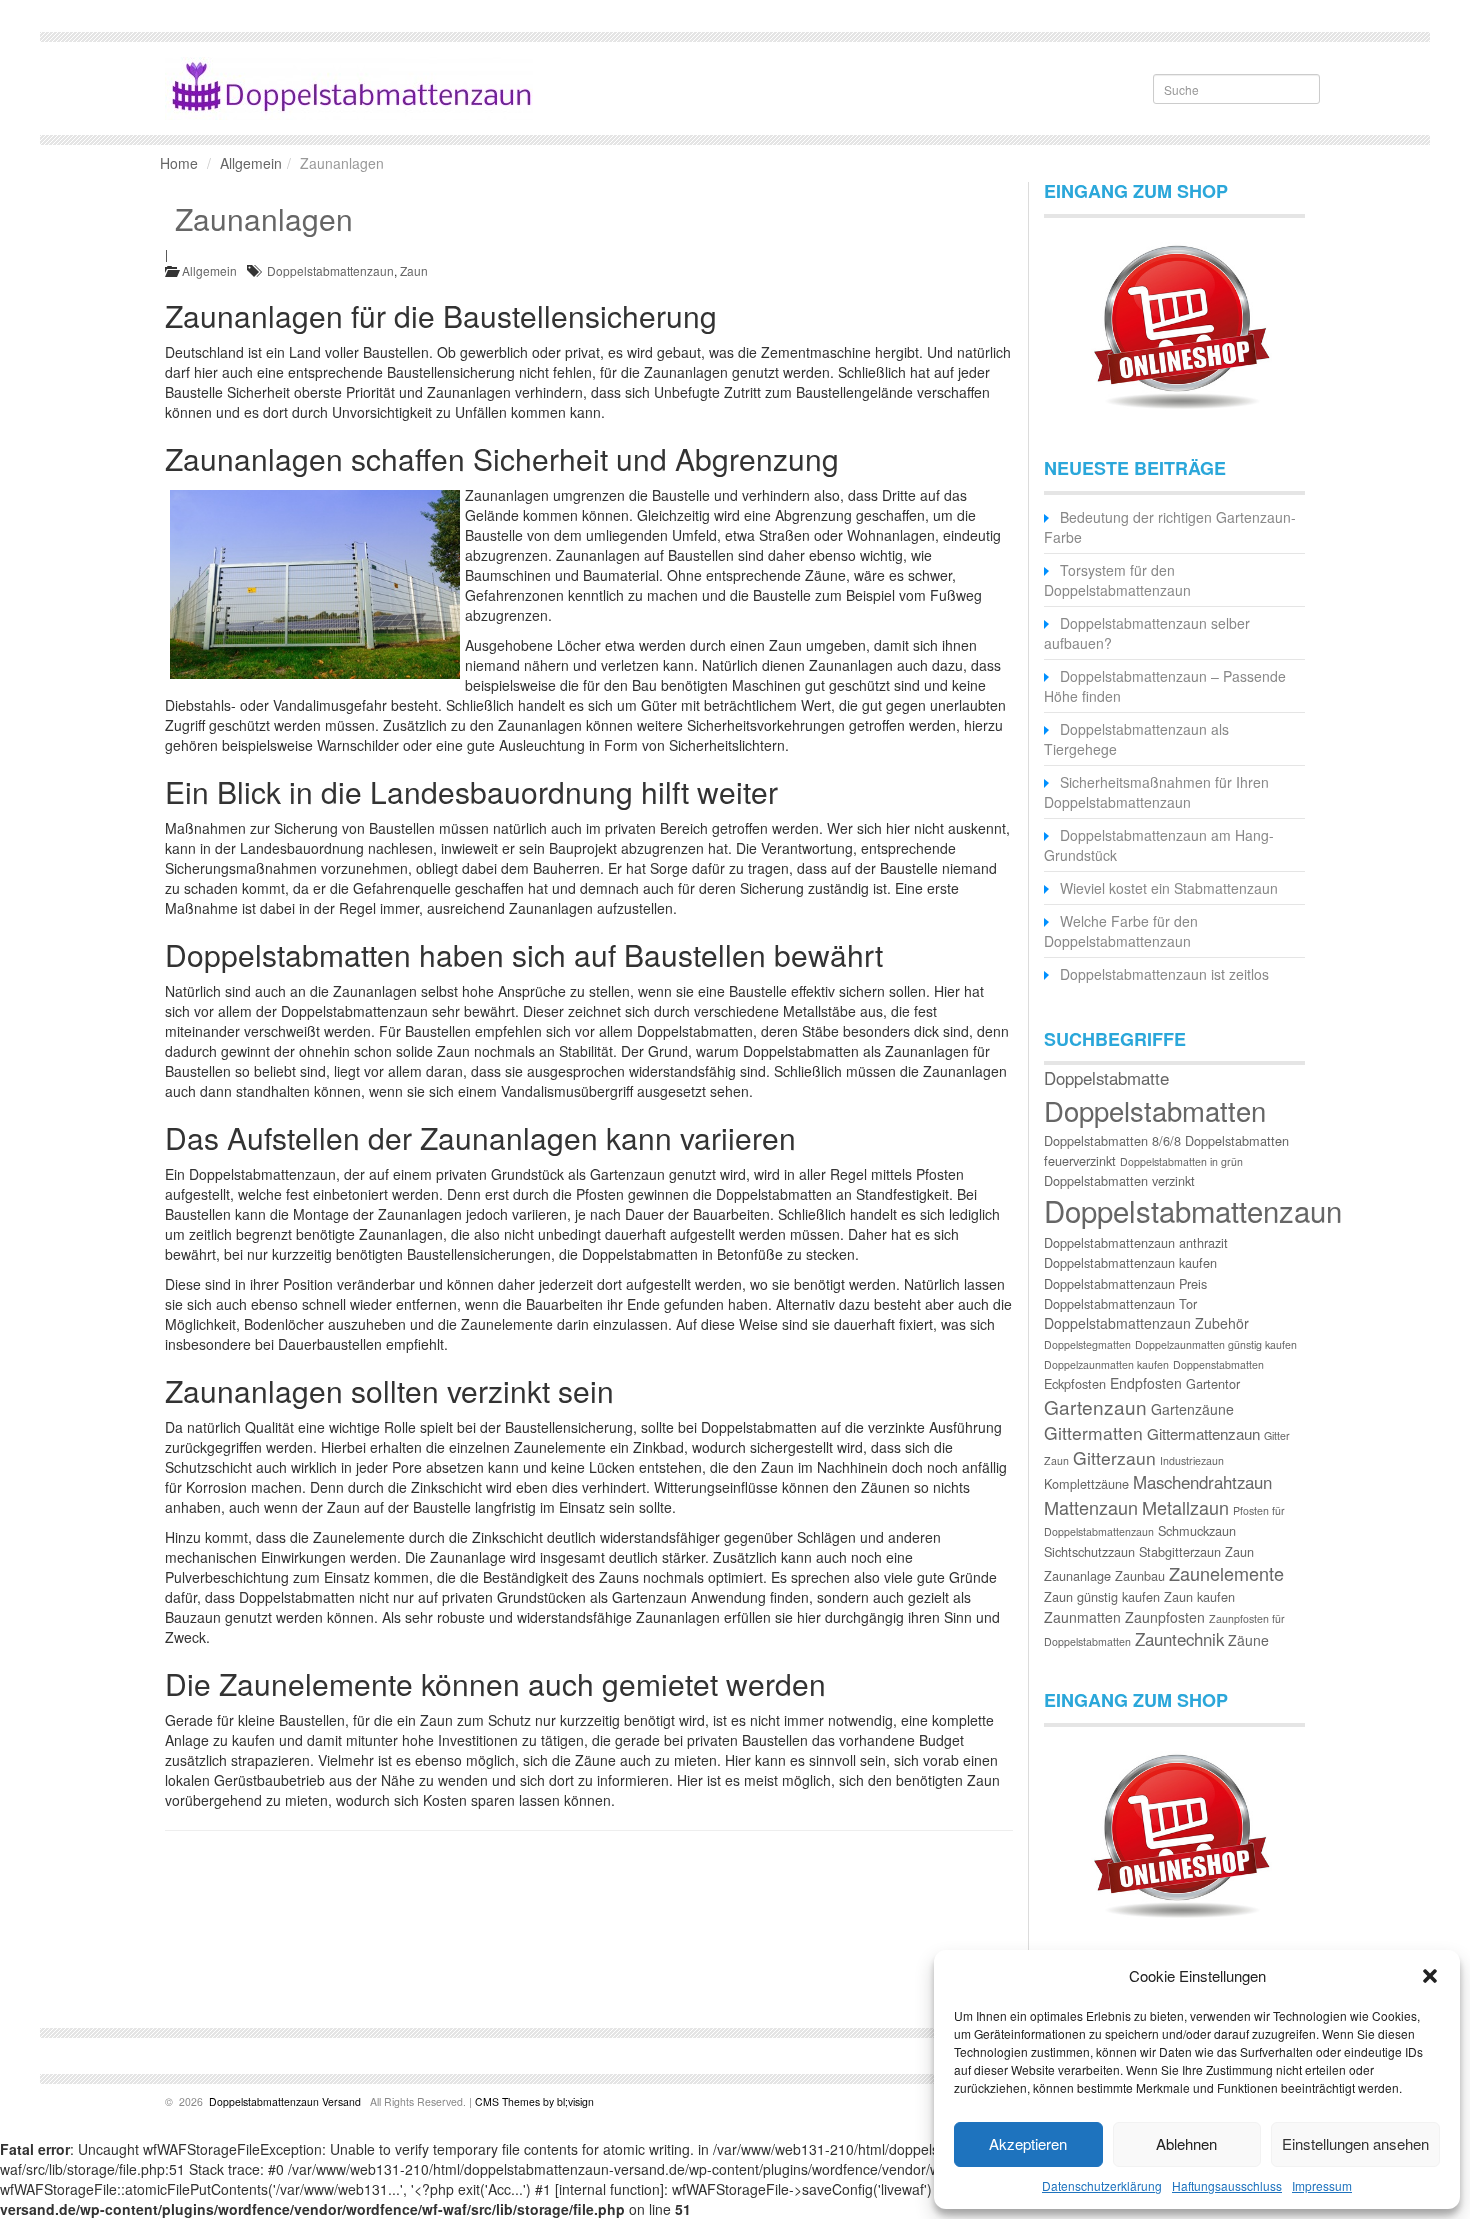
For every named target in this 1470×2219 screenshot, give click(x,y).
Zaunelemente (1226, 1573)
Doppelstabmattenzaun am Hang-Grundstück (1159, 845)
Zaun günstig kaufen (1102, 1596)
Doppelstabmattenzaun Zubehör (1146, 1323)
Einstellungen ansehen (1355, 2143)
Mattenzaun (1091, 1507)
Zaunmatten (1082, 1617)
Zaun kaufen (1199, 1596)
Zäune (1248, 1640)
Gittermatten (1093, 1432)
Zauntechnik (1179, 1639)
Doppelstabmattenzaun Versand (285, 2101)
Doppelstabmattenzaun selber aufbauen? (1147, 633)
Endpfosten (1146, 1383)
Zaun (414, 270)
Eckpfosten (1075, 1383)
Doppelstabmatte (1106, 1078)
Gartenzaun (1095, 1406)
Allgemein (251, 163)
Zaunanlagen (264, 218)
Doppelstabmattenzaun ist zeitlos (1164, 974)
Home (179, 163)
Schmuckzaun (1197, 1530)
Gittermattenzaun (1203, 1433)
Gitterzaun (1114, 1457)
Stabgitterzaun (1180, 1551)
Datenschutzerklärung (1102, 2185)
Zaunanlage (1077, 1575)
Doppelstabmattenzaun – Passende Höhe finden (1165, 686)
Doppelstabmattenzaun (330, 270)
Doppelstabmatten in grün (1181, 1161)
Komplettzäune (1086, 1483)
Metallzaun (1185, 1507)
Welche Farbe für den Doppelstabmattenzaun (1121, 931)
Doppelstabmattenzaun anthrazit (1136, 1242)
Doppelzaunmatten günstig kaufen (1216, 1344)
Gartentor (1213, 1383)
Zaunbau (1140, 1575)
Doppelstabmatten (1155, 1110)
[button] (1430, 1976)
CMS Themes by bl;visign (534, 2101)
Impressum (1322, 2185)
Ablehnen (1186, 2143)
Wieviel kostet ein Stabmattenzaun (1169, 888)
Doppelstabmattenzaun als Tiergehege (1136, 739)
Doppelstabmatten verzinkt (1119, 1180)
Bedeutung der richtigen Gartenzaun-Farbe (1170, 527)
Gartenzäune (1192, 1409)
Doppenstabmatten (1218, 1364)
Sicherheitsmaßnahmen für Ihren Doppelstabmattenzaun (1156, 792)
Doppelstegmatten (1087, 1344)
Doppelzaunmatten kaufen (1106, 1364)
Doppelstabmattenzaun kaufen (1130, 1262)
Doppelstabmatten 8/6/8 (1112, 1140)
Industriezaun (1192, 1460)
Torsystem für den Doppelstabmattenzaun (1117, 580)
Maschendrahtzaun (1202, 1482)
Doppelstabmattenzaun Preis (1125, 1283)
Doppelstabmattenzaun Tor (1120, 1303)
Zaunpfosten (1165, 1617)
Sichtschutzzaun (1089, 1551)
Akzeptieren (1028, 2143)
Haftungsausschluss (1227, 2185)
